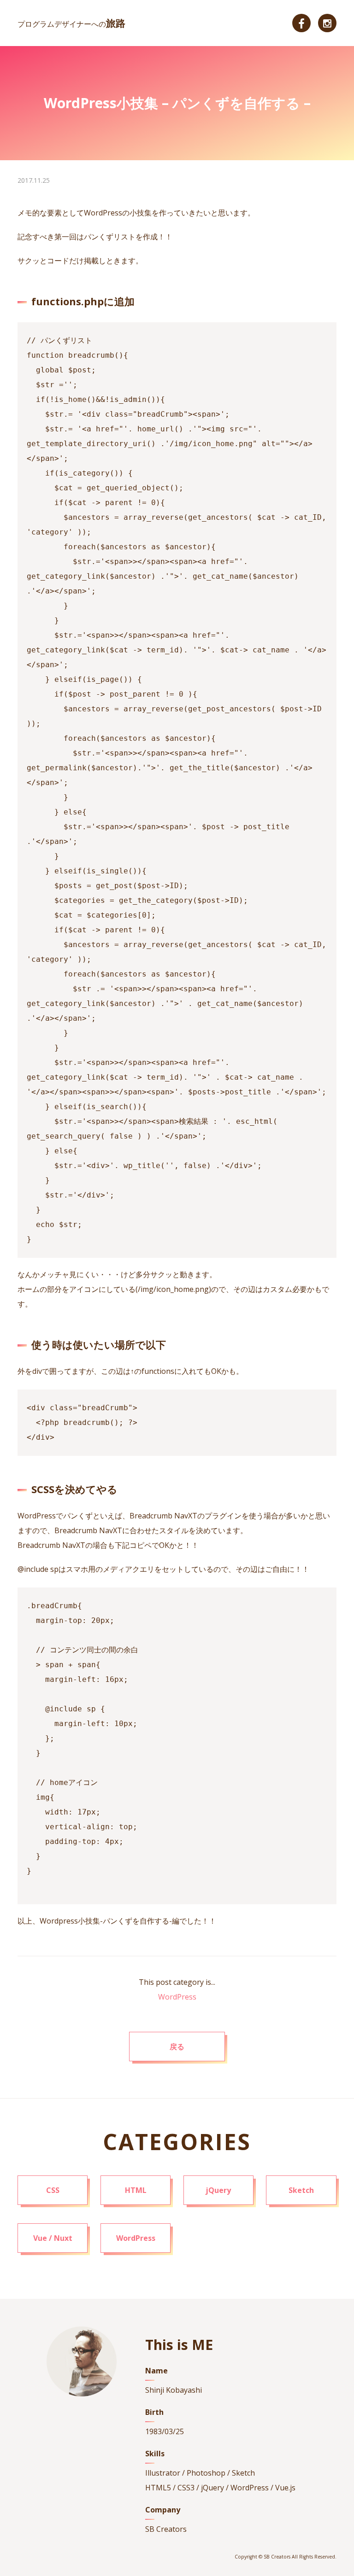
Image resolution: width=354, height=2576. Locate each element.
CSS (53, 2190)
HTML (136, 2190)
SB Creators (166, 2529)
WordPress (177, 1997)
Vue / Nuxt (53, 2238)
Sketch (301, 2190)
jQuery (218, 2190)
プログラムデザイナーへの (71, 24)
